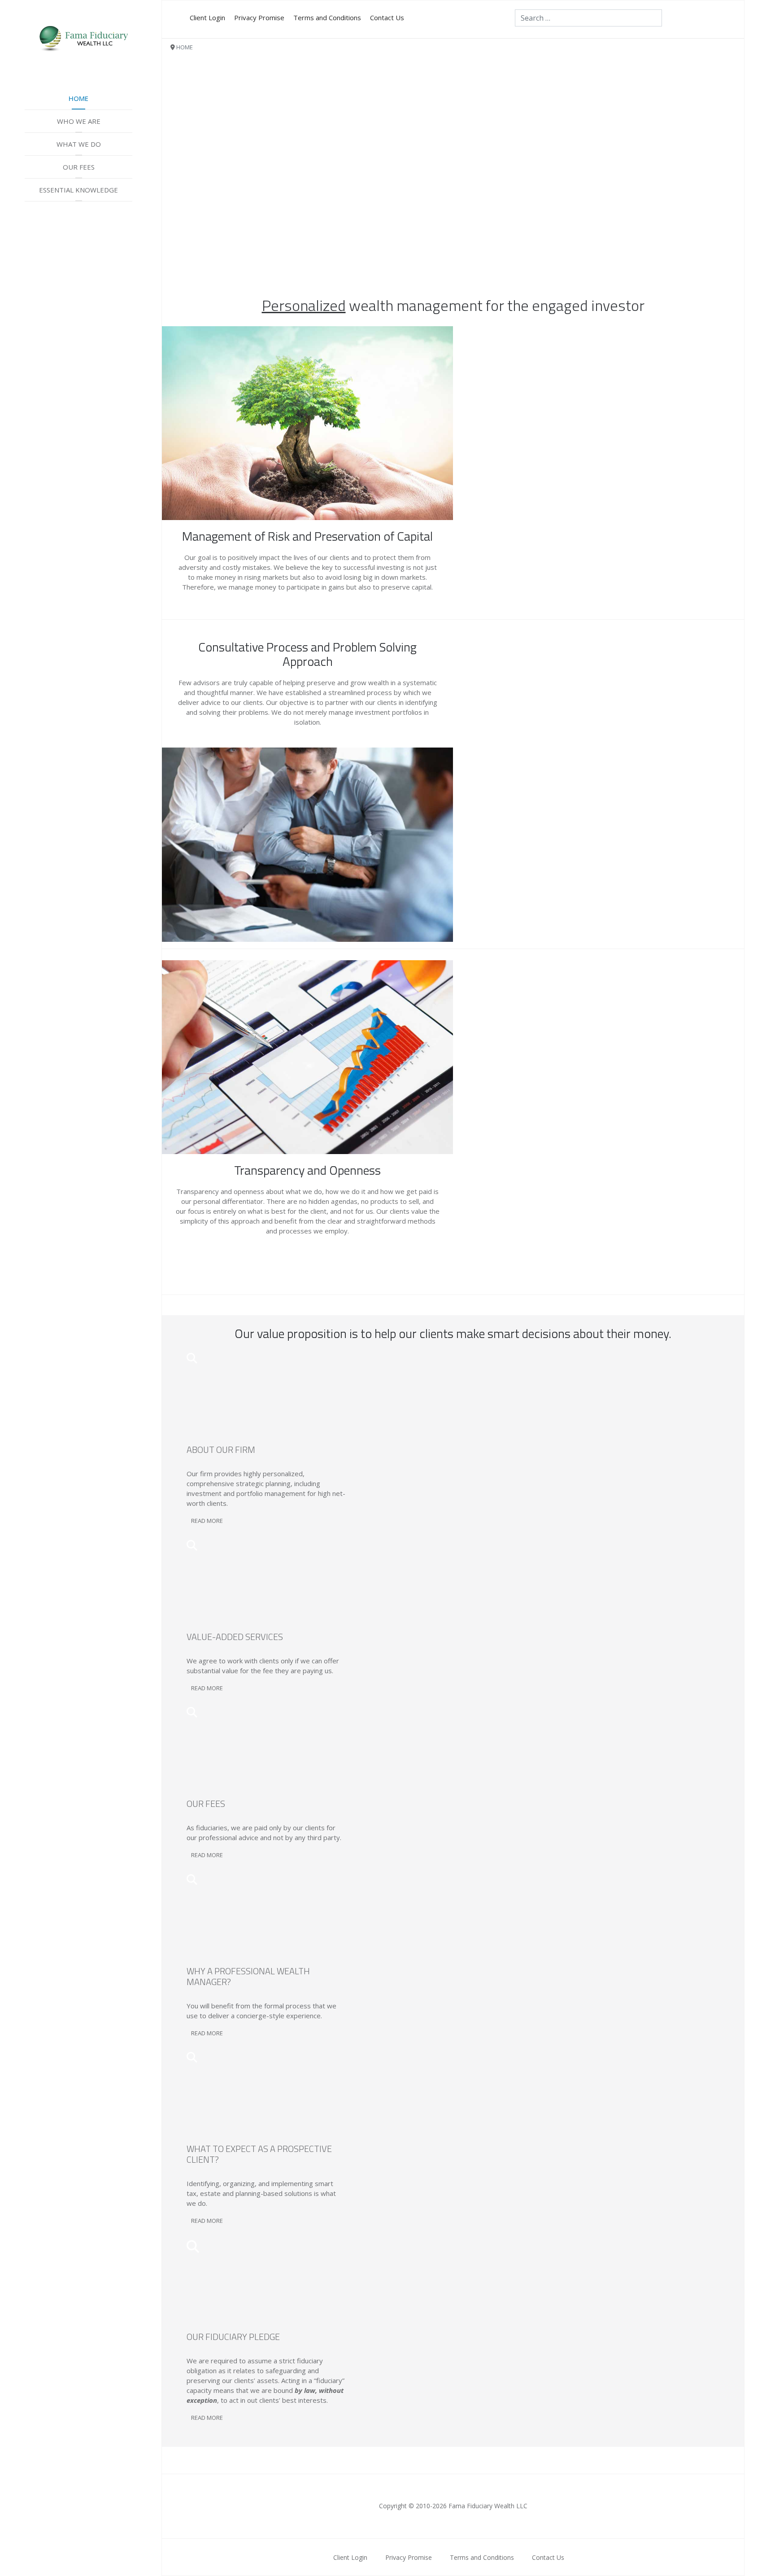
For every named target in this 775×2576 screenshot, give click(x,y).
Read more (207, 1521)
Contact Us (387, 17)
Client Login (207, 17)
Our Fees (79, 167)
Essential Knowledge (78, 190)
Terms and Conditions (327, 17)
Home (78, 98)
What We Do (79, 144)
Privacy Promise (259, 17)
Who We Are (79, 121)
